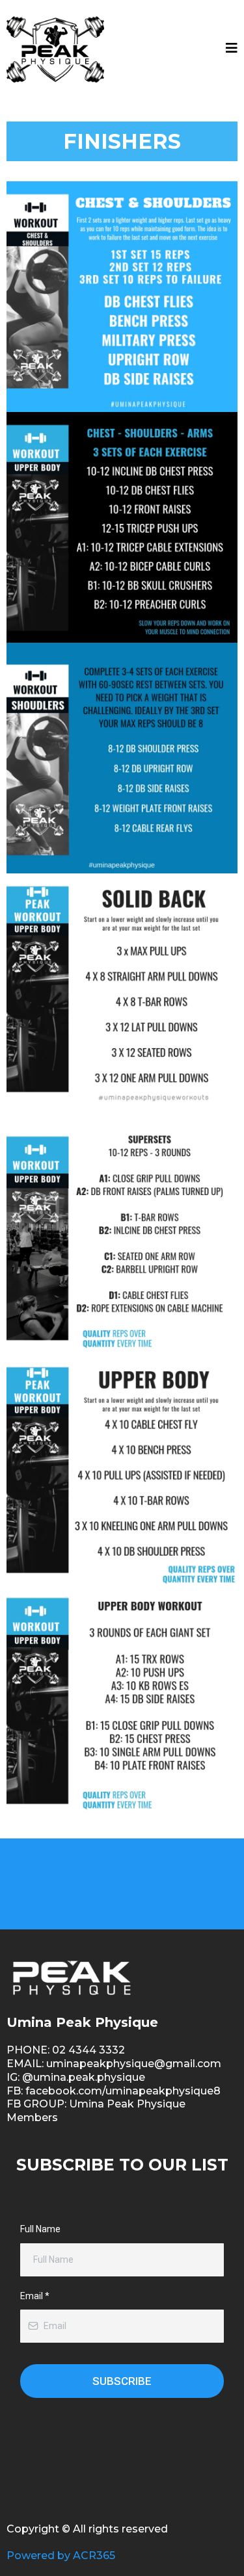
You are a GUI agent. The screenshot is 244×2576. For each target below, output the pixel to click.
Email (35, 2296)
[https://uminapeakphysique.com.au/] (55, 49)
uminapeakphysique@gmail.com (134, 2064)
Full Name (40, 2229)
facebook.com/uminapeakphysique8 (123, 2091)
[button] (232, 49)
